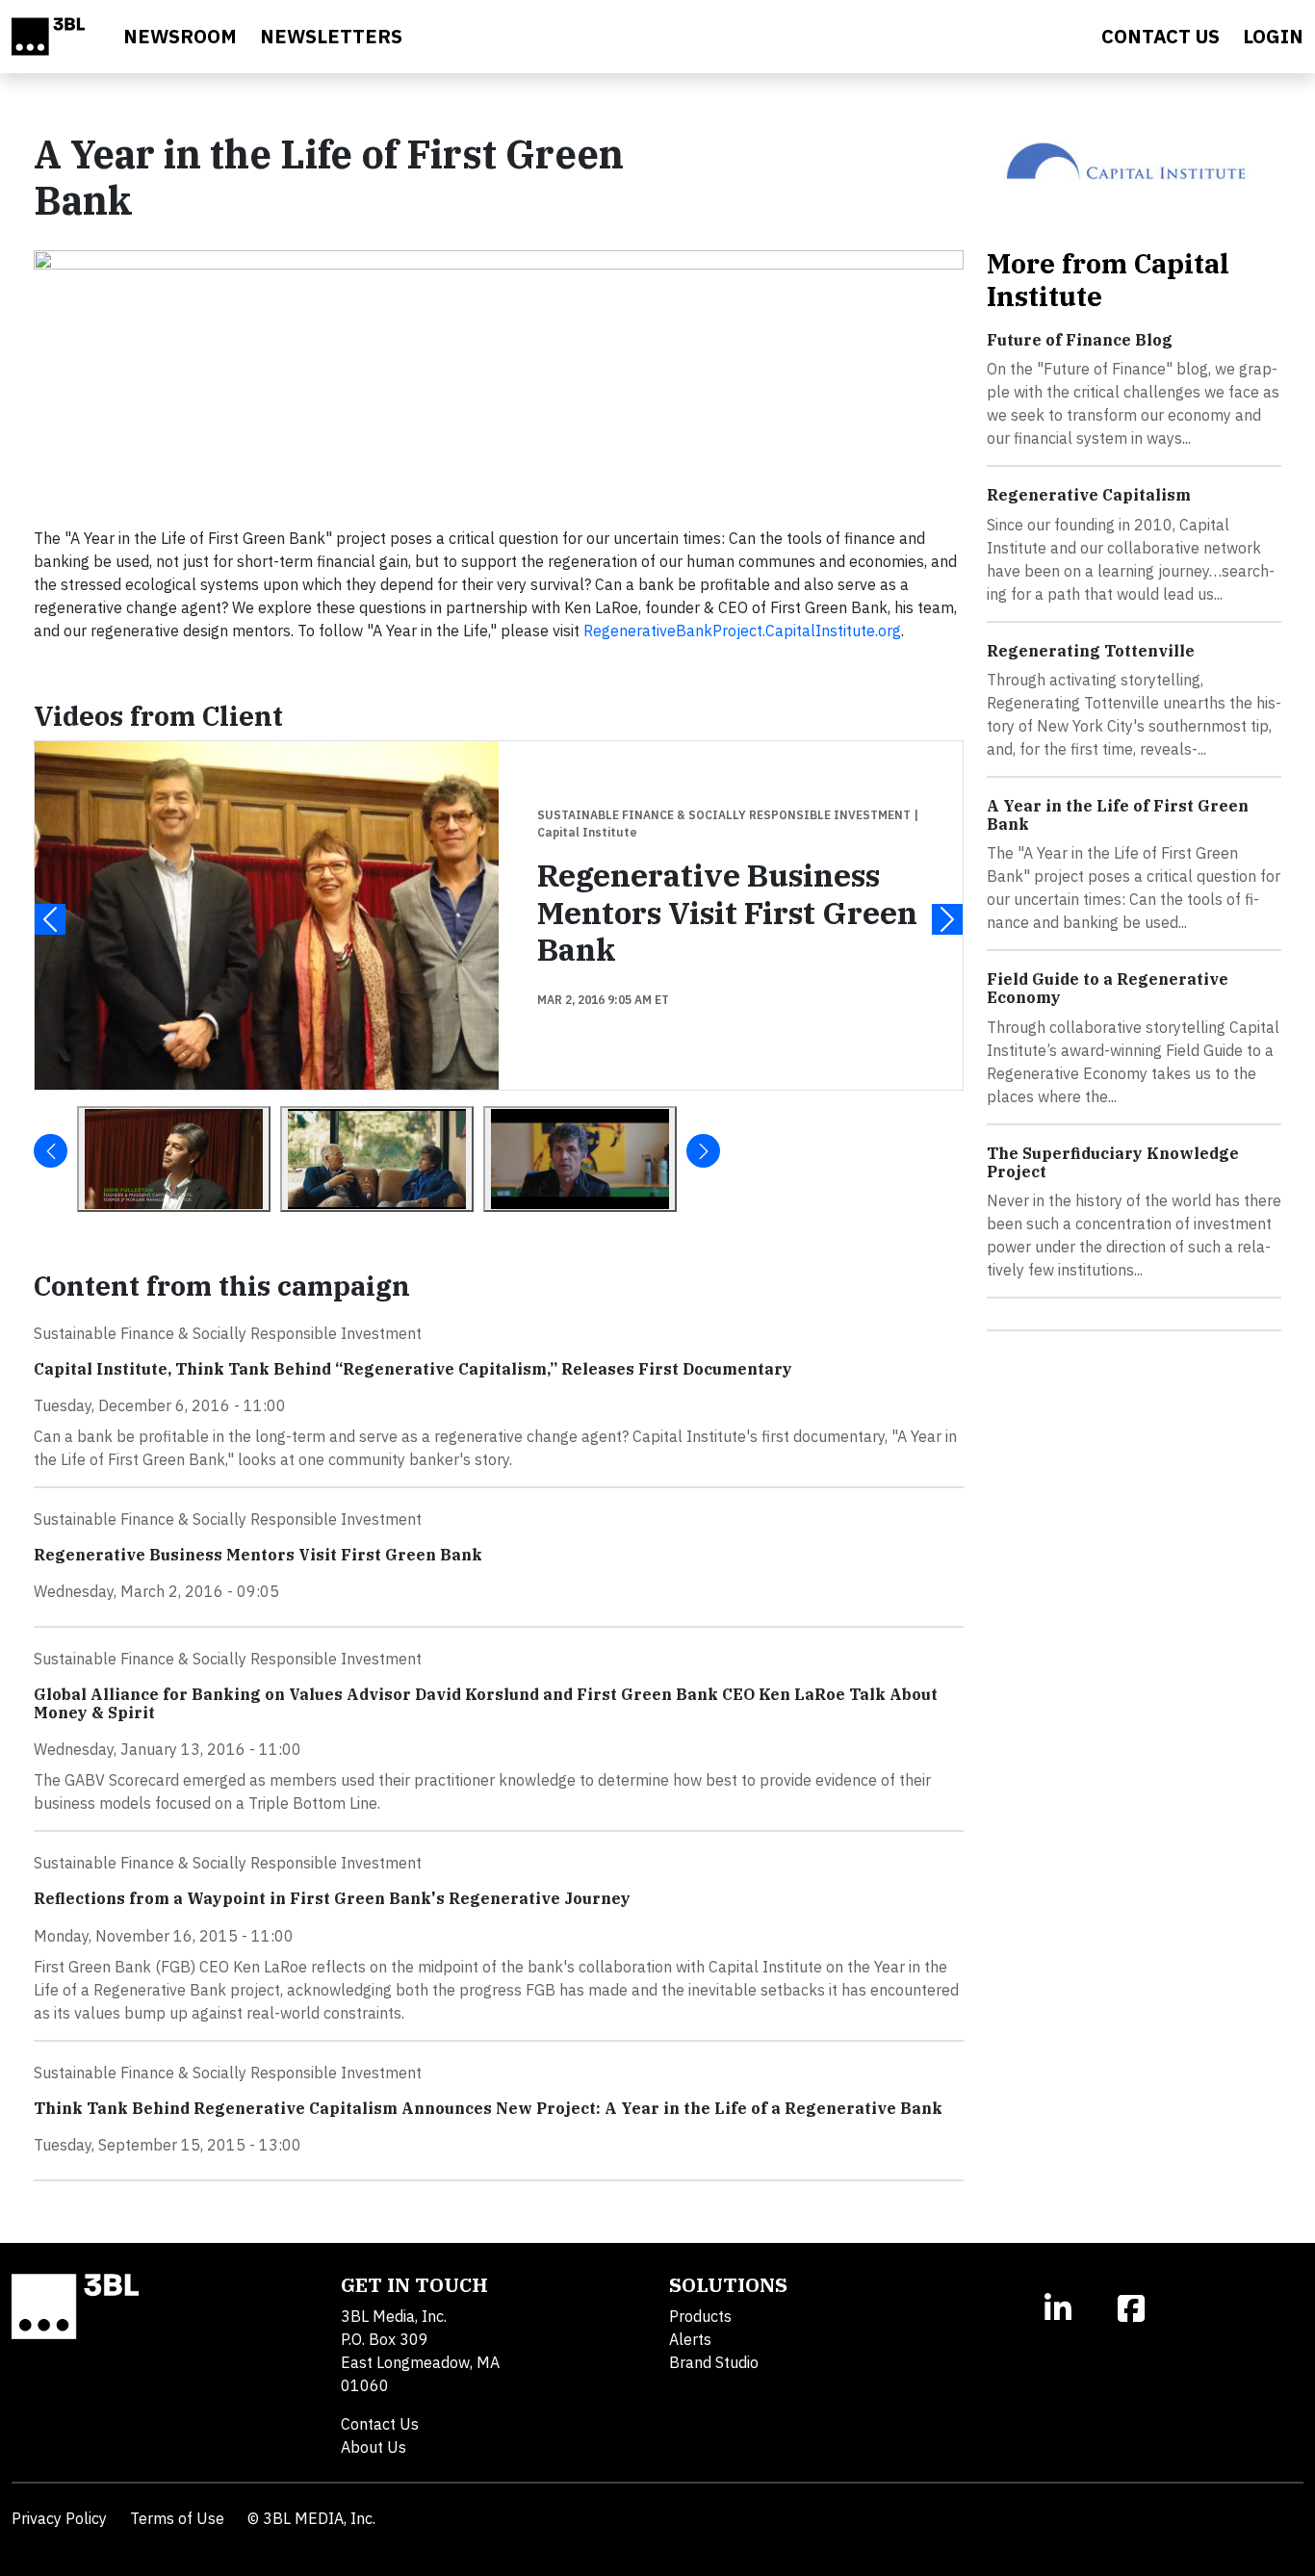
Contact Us (380, 2424)
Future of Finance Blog (1080, 340)
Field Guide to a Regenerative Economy (1108, 988)
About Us (374, 2447)
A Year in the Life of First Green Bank (1118, 815)
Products (700, 2316)
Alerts (690, 2339)
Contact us (1160, 36)
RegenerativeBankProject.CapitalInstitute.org (742, 631)
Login (1273, 36)
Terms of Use (177, 2518)
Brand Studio (714, 2362)
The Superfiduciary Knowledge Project (1113, 1162)
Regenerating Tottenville (1091, 651)
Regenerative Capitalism (1089, 495)
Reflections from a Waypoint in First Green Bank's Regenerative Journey (332, 1898)
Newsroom (180, 36)
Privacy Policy (59, 2518)
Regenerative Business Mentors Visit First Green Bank (727, 912)
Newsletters (331, 36)
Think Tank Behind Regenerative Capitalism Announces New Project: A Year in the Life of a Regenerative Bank (488, 2108)
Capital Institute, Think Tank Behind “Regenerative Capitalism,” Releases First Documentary (413, 1369)
